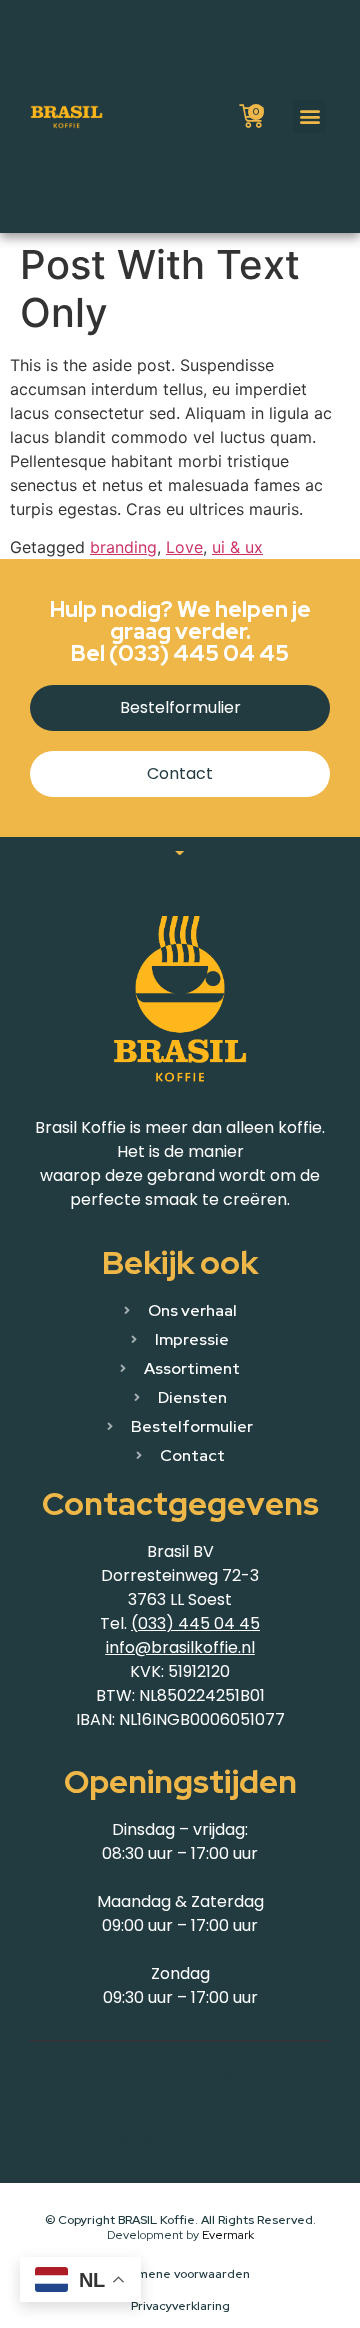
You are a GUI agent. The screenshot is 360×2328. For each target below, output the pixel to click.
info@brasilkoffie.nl (180, 1647)
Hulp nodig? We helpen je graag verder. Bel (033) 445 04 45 (180, 631)
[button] (309, 116)
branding (123, 547)
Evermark (228, 2235)
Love (184, 547)
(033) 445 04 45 (195, 1623)
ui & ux (237, 547)
